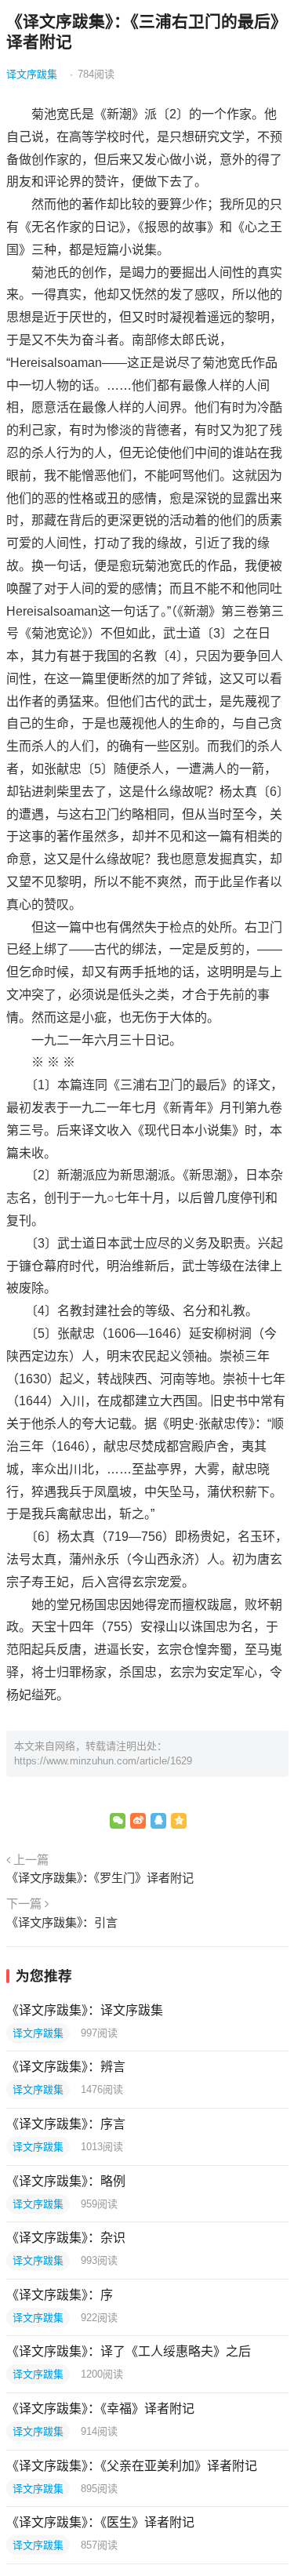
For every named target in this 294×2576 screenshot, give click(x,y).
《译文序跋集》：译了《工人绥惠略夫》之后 (129, 2351)
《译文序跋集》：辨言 (66, 2067)
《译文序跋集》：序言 (66, 2124)
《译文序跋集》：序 (60, 2295)
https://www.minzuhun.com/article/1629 (103, 1761)
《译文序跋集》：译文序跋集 (85, 2010)
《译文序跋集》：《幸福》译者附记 (100, 2409)
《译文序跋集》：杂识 (66, 2238)
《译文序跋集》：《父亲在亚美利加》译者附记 (132, 2466)
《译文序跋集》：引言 (62, 1922)
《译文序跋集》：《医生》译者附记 (100, 2522)
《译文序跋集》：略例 (66, 2181)
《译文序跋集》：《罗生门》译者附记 (100, 1878)
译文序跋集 (32, 74)
